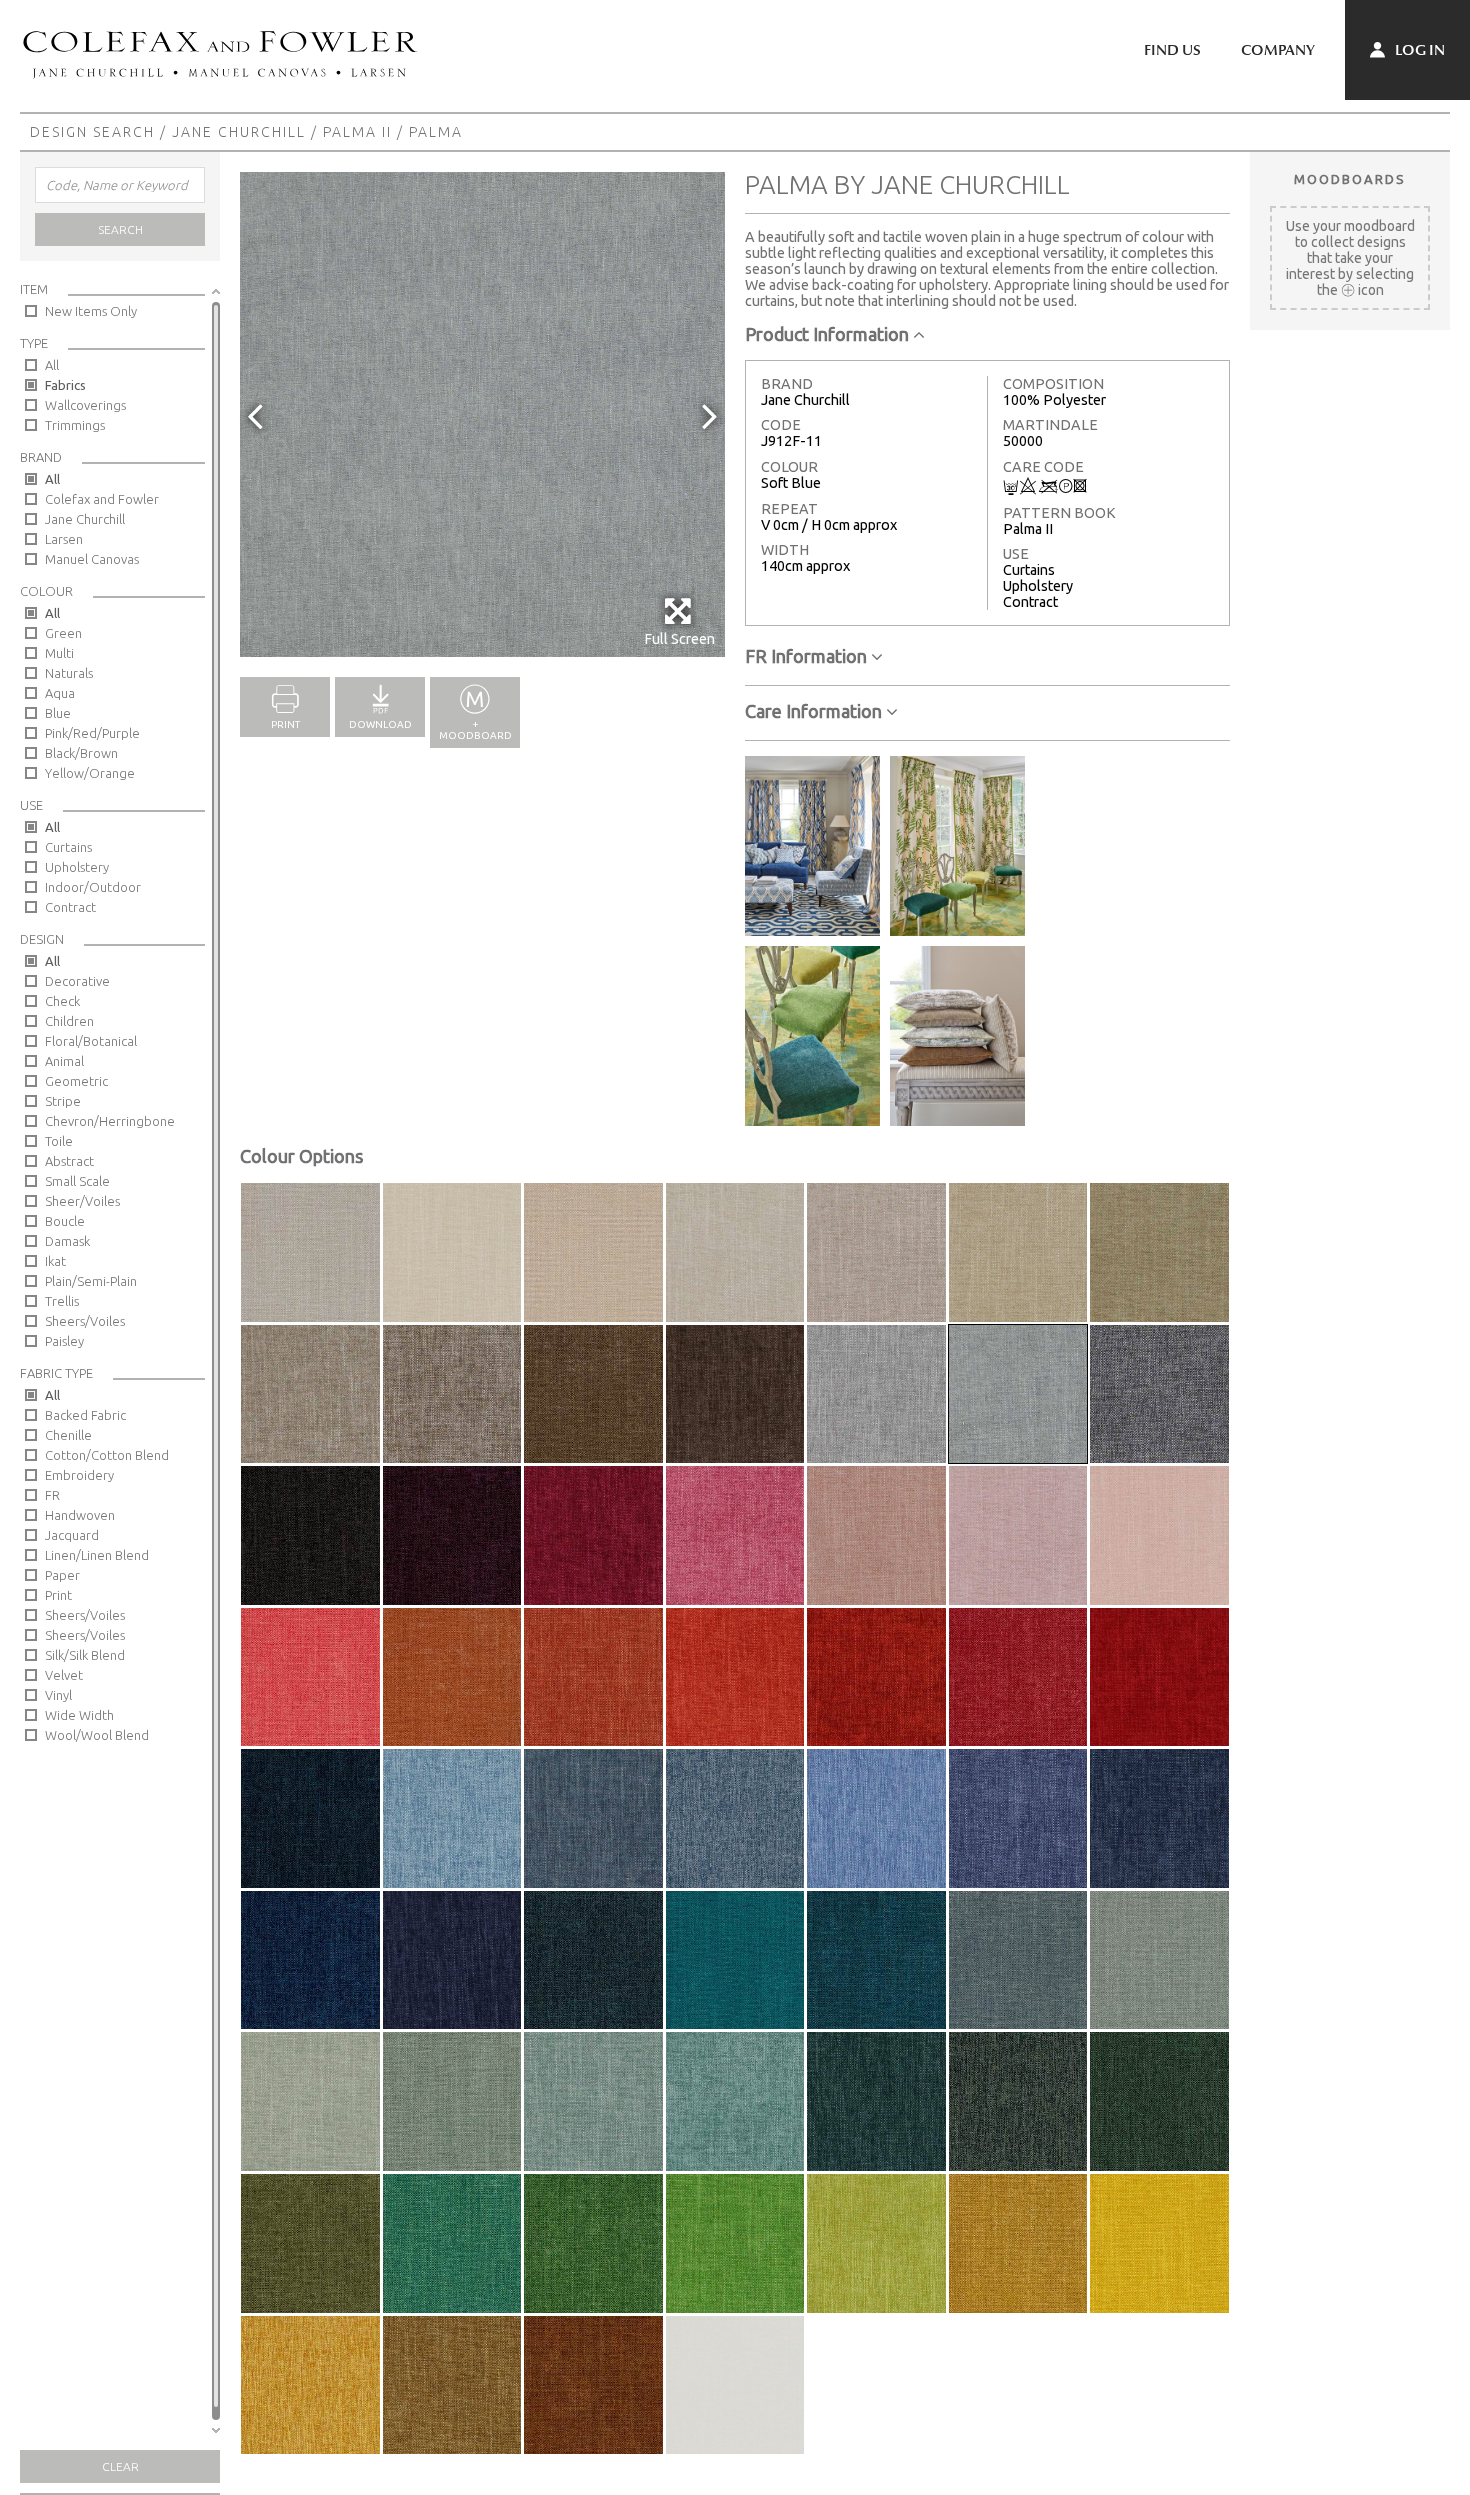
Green (63, 633)
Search (120, 229)
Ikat (55, 1261)
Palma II (357, 132)
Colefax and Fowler (102, 499)
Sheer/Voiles (82, 1201)
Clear (120, 2466)
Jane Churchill (239, 132)
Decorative (77, 981)
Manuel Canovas (92, 559)
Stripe (63, 1101)
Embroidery (79, 1475)
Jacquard (72, 1535)
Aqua (60, 693)
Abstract (69, 1161)
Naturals (69, 673)
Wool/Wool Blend (97, 1735)
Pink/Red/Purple (92, 733)
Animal (64, 1061)
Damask (67, 1241)
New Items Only (91, 311)
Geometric (76, 1081)
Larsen (64, 539)
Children (69, 1021)
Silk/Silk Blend (85, 1655)
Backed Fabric (85, 1415)
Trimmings (75, 425)
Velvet (64, 1675)
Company (1278, 50)
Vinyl (58, 1695)
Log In (1418, 50)
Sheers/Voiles (85, 1321)
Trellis (62, 1301)
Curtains (68, 847)
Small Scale (77, 1181)
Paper (62, 1575)
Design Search (92, 132)
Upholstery (77, 867)
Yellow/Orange (90, 773)
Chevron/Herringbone (110, 1121)
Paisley (64, 1341)
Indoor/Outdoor (93, 887)
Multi (59, 653)
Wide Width (79, 1715)
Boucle (65, 1221)
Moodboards (1350, 179)
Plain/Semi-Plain (91, 1281)
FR (52, 1495)
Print (58, 1595)
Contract (70, 907)
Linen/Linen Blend (97, 1555)
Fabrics (65, 385)
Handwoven (80, 1515)
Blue (58, 713)
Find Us (1172, 50)
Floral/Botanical (91, 1041)
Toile (59, 1141)
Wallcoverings (85, 405)
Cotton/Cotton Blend (107, 1455)
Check (62, 1001)
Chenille (68, 1435)
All (52, 365)
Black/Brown (81, 753)
